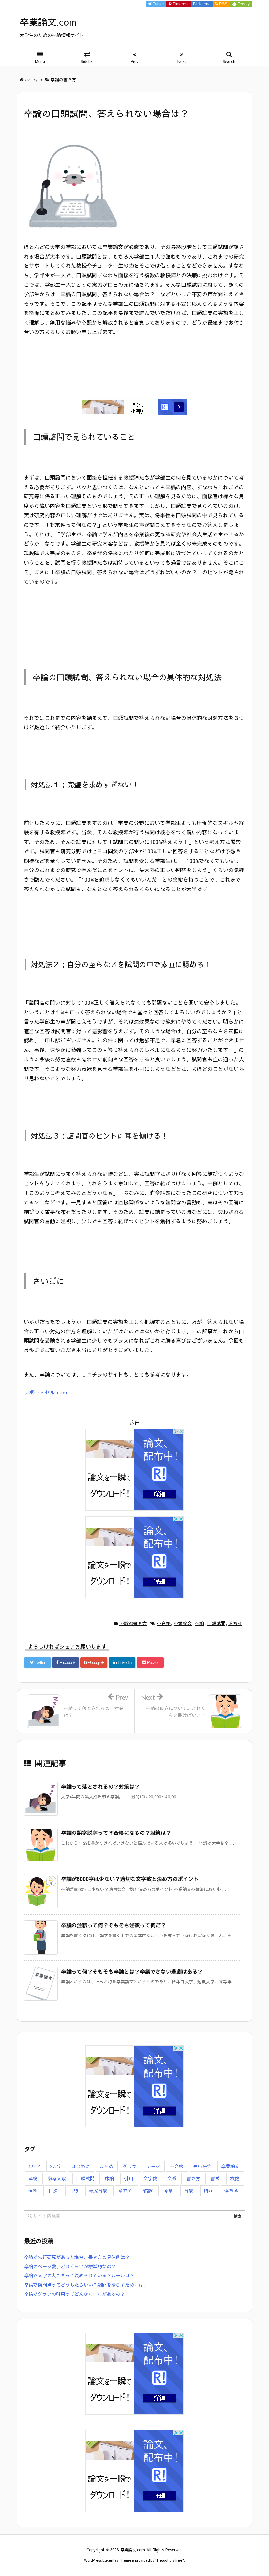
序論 (109, 2178)
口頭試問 (216, 1623)
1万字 (34, 2166)
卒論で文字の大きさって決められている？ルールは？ (79, 2275)
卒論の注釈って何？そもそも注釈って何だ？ (114, 1925)
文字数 (150, 2178)
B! (201, 4)
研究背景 (98, 2190)
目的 (73, 2190)
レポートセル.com (45, 1392)
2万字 (56, 2166)
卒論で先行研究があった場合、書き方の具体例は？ (77, 2257)
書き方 (194, 2178)
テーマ (153, 2166)
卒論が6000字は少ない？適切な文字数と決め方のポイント (130, 1879)
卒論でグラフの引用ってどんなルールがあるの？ (74, 2294)
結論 (148, 2190)
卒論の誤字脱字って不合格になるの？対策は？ (116, 1833)
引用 (129, 2178)
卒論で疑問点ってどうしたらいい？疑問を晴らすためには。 (86, 2285)
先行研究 (202, 2166)
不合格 (164, 1623)
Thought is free (169, 2560)
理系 (33, 2190)
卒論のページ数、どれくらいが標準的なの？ (70, 2266)
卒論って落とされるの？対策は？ (100, 1786)
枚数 (235, 2178)
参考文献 (57, 2178)
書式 (215, 2178)
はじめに (80, 2166)
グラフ (130, 2166)
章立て (125, 2190)
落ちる (235, 1623)
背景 (189, 2190)
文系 (172, 2178)
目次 (53, 2190)
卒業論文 (183, 1623)
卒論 (199, 1623)
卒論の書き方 (133, 1623)
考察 (168, 2190)
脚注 (209, 2190)
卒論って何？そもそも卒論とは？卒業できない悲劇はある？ (132, 1971)
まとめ (106, 2166)
